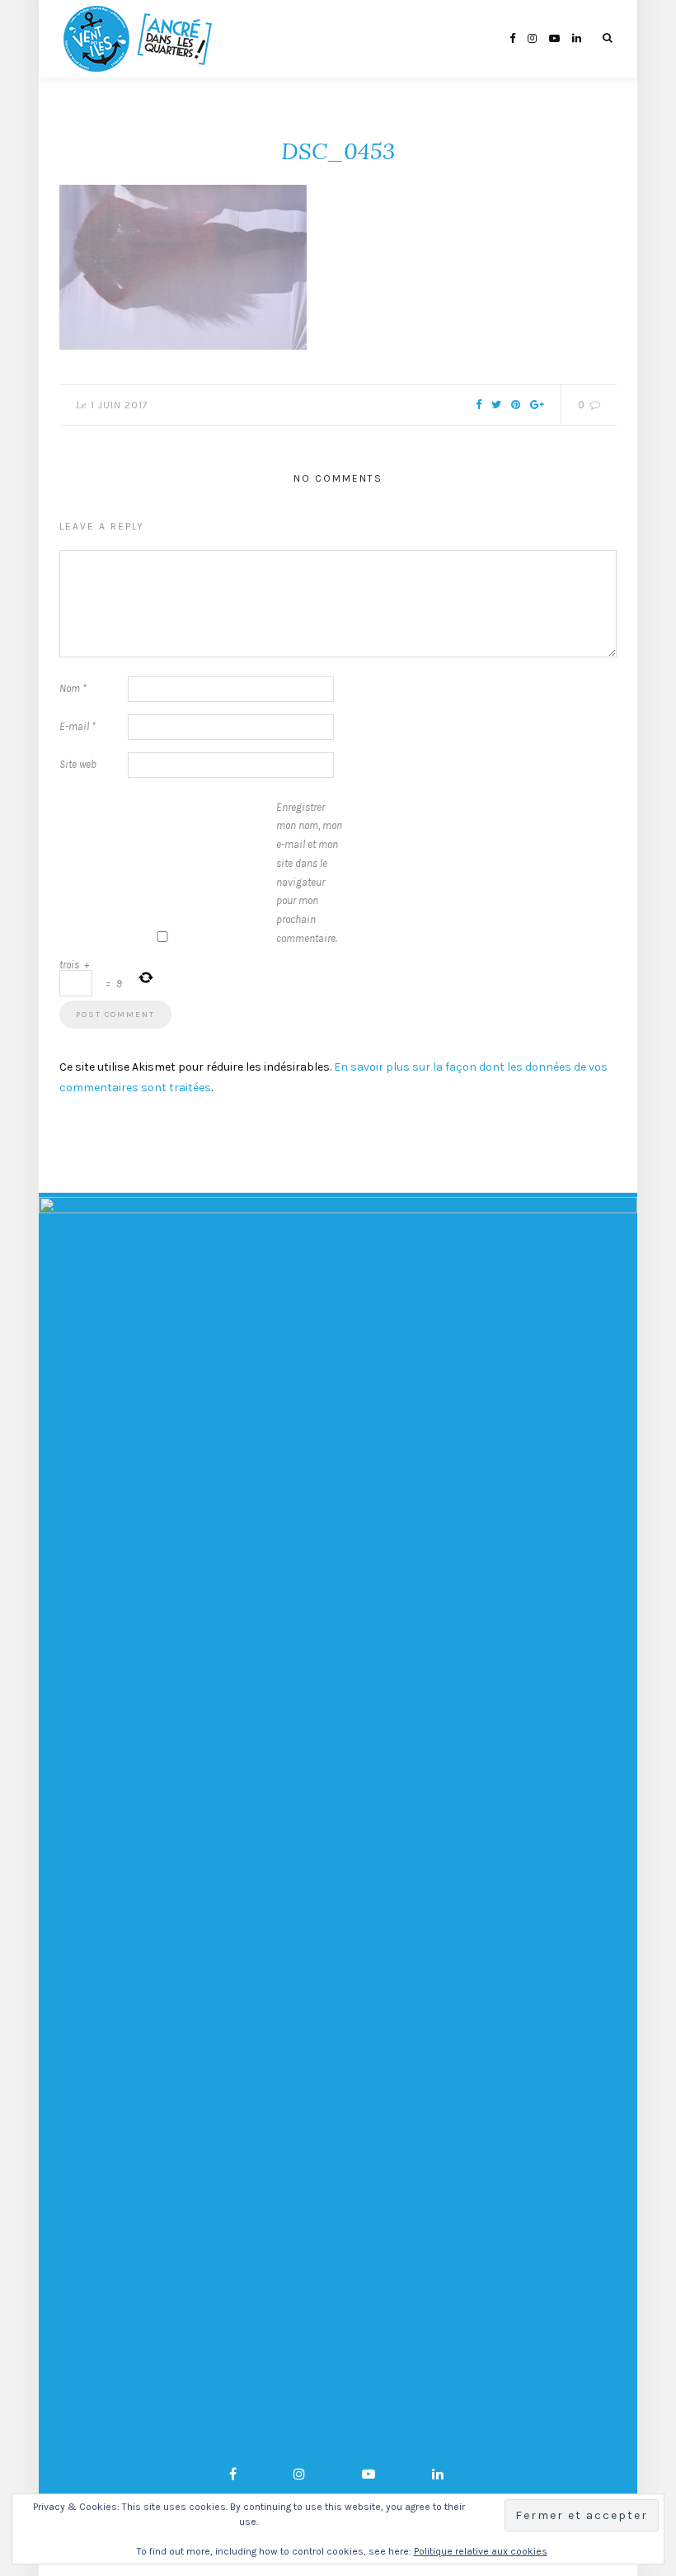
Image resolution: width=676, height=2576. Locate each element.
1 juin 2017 (120, 405)
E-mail (77, 726)
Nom (73, 688)
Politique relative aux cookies (481, 2551)
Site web (78, 764)
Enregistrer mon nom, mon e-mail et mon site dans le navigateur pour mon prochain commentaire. (309, 873)
